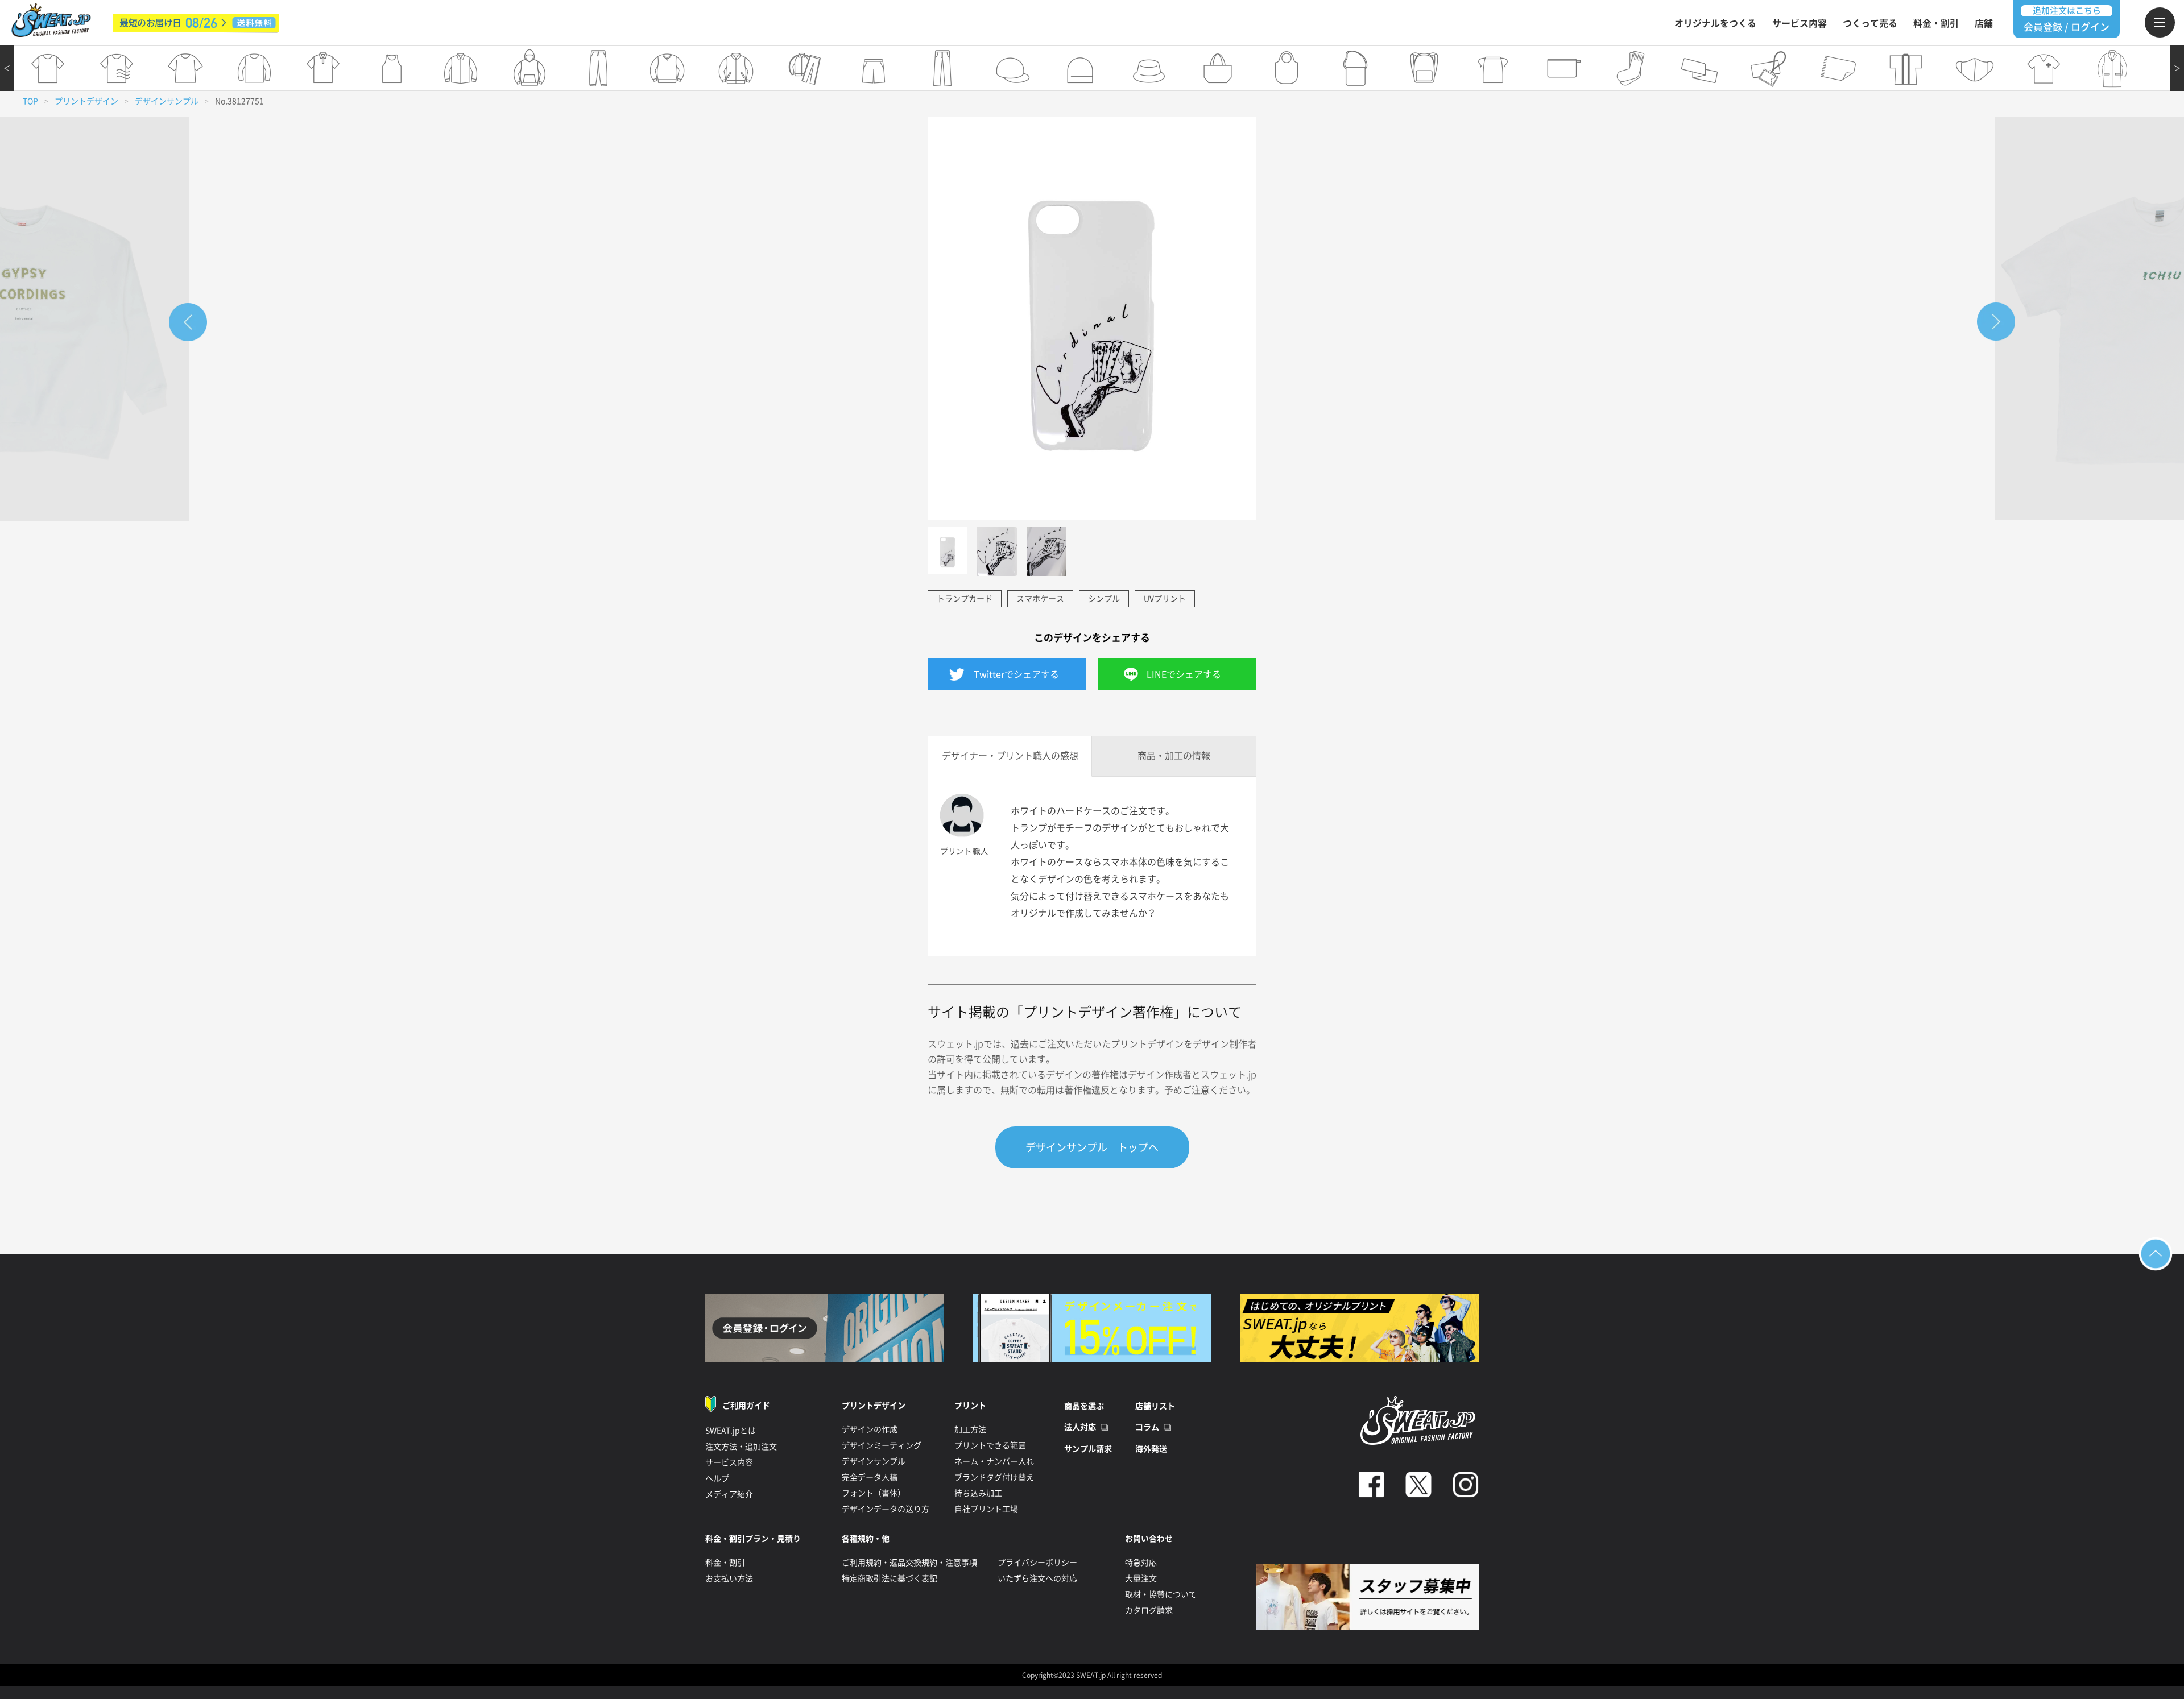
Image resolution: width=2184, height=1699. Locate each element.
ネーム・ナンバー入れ (994, 1461)
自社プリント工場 (986, 1509)
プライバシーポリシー (1037, 1563)
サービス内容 (1800, 23)
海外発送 (1151, 1449)
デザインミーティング (882, 1445)
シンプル (1104, 599)
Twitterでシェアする (1016, 674)
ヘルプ (717, 1478)
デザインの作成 (870, 1429)
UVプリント (1165, 599)
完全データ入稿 (870, 1477)
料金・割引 (1936, 23)
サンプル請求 (1088, 1449)
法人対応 (1080, 1427)
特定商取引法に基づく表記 (890, 1578)
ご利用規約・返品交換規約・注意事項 (909, 1563)
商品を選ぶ (1084, 1406)
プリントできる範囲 (990, 1445)
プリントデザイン (86, 101)
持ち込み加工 (978, 1493)
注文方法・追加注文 (741, 1447)
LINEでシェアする (1184, 674)
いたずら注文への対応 (1037, 1578)
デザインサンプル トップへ (1092, 1147)
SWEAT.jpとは (731, 1431)
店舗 (1984, 23)
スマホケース (1040, 599)
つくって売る (1870, 23)
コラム (1147, 1427)
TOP (30, 101)
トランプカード (965, 599)
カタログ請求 (1149, 1610)
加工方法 (970, 1429)
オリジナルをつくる (1715, 23)
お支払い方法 (729, 1578)
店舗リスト (1155, 1406)
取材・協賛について (1161, 1594)
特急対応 (1141, 1563)
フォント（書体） (874, 1493)
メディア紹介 (729, 1494)
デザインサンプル (167, 101)
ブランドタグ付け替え (994, 1477)
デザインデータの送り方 (886, 1509)
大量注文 (1141, 1578)
